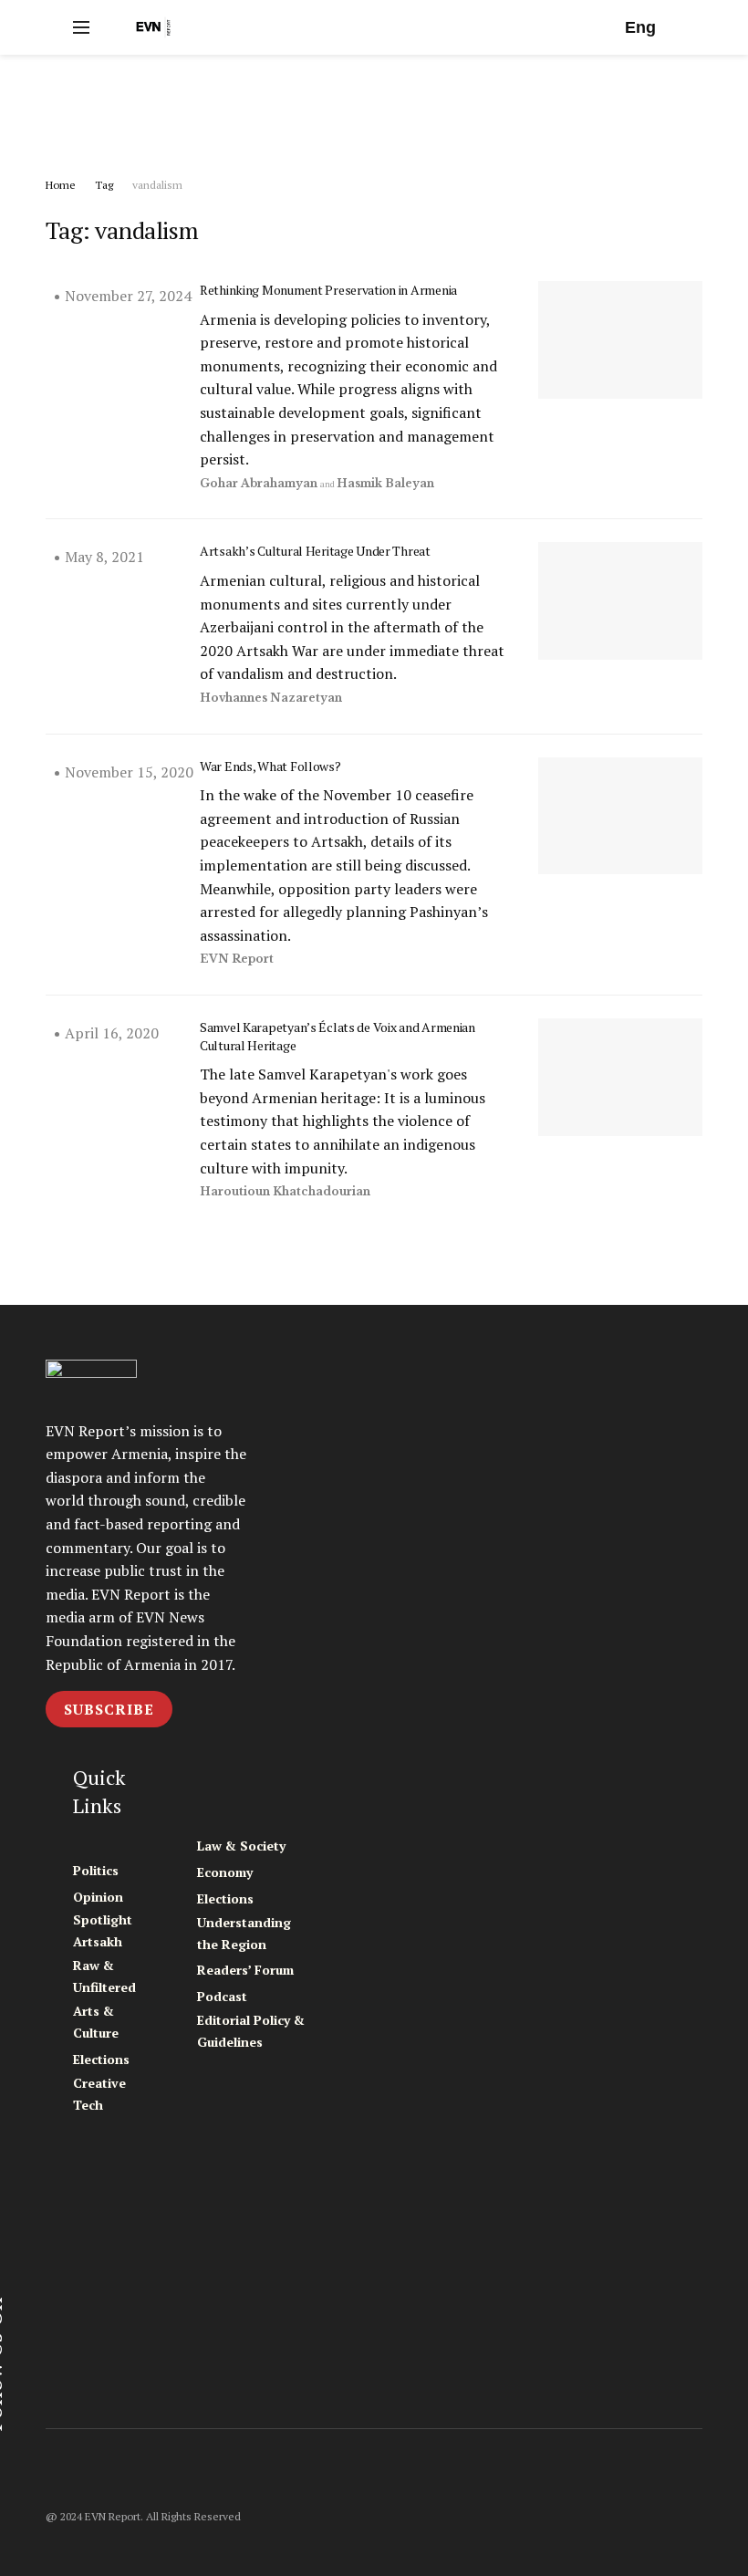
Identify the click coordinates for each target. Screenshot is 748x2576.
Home (61, 185)
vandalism (157, 185)
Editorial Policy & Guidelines (251, 2031)
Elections (101, 2059)
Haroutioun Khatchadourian (285, 1191)
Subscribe (109, 1709)
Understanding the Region (244, 1933)
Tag (104, 185)
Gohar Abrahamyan (259, 483)
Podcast (222, 1996)
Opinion (98, 1897)
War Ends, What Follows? (270, 766)
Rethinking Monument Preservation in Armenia (328, 290)
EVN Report (237, 959)
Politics (96, 1870)
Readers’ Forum (245, 1970)
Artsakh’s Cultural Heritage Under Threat (315, 551)
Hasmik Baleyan (385, 483)
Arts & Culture (96, 2022)
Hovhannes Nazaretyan (271, 698)
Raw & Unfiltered (104, 1976)
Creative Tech (99, 2094)
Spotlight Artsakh (103, 1930)
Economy (225, 1872)
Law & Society (241, 1846)
